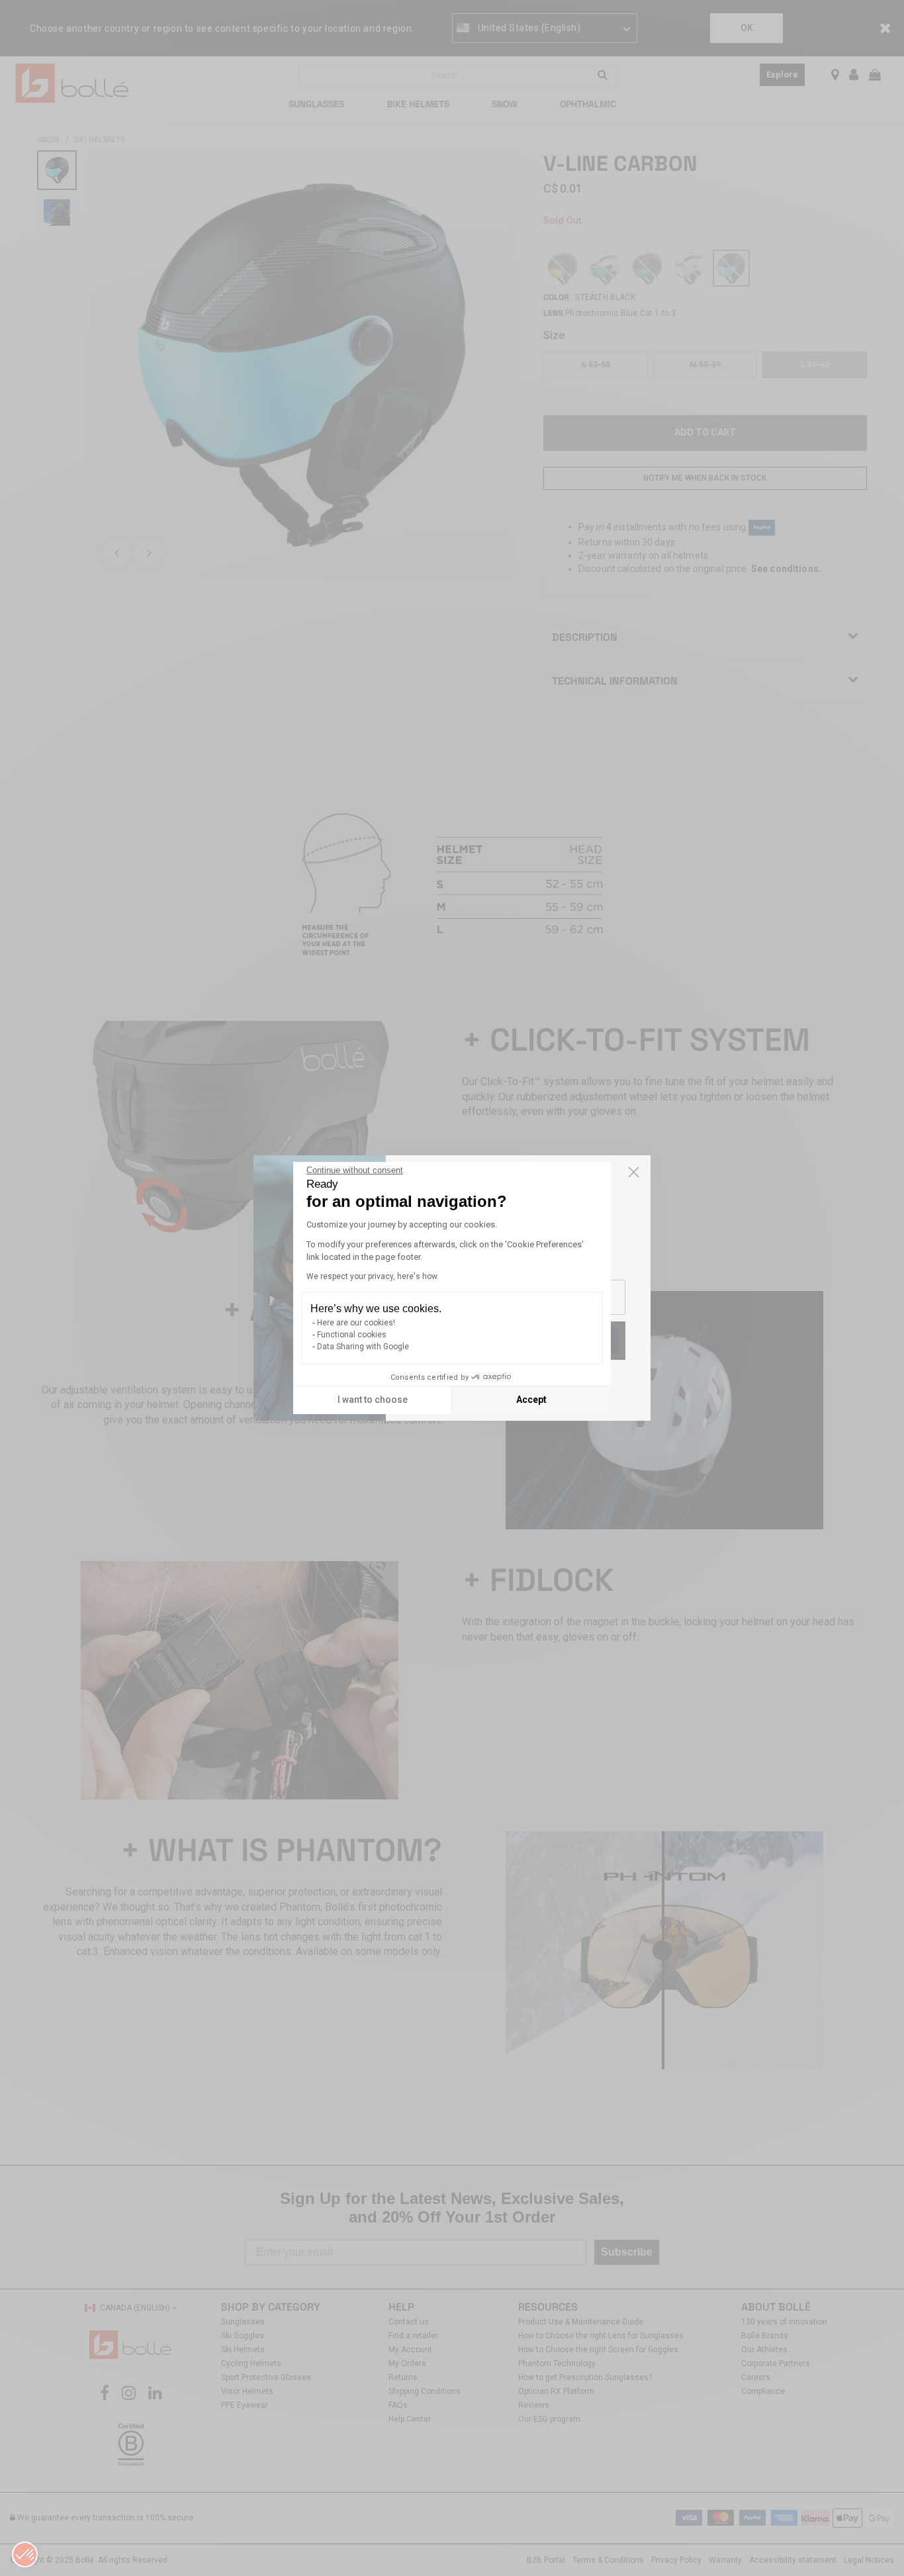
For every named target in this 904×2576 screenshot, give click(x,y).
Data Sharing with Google (363, 1347)
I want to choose (373, 1400)
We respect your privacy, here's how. (373, 1276)
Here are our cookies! (356, 1323)
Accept (531, 1400)
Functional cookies (352, 1335)
